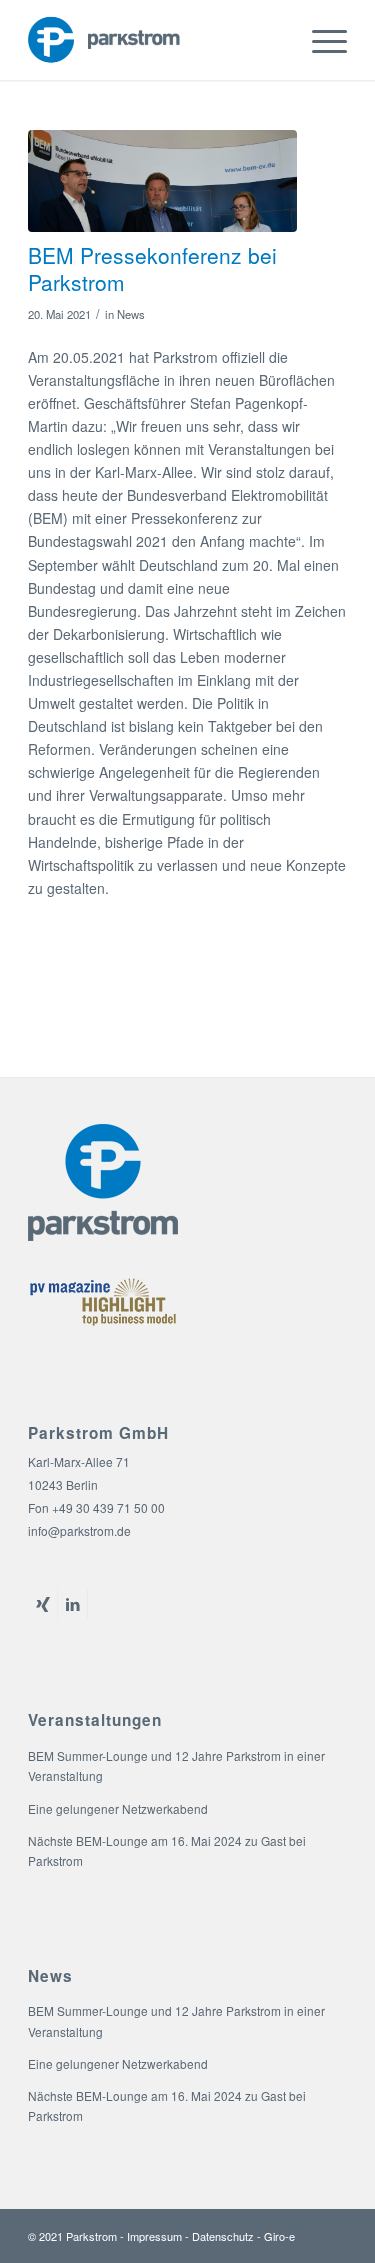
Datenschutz (223, 2236)
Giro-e (279, 2236)
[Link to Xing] (42, 1604)
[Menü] (319, 40)
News (131, 314)
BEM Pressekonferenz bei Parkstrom (152, 268)
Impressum (154, 2236)
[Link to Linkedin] (72, 1604)
